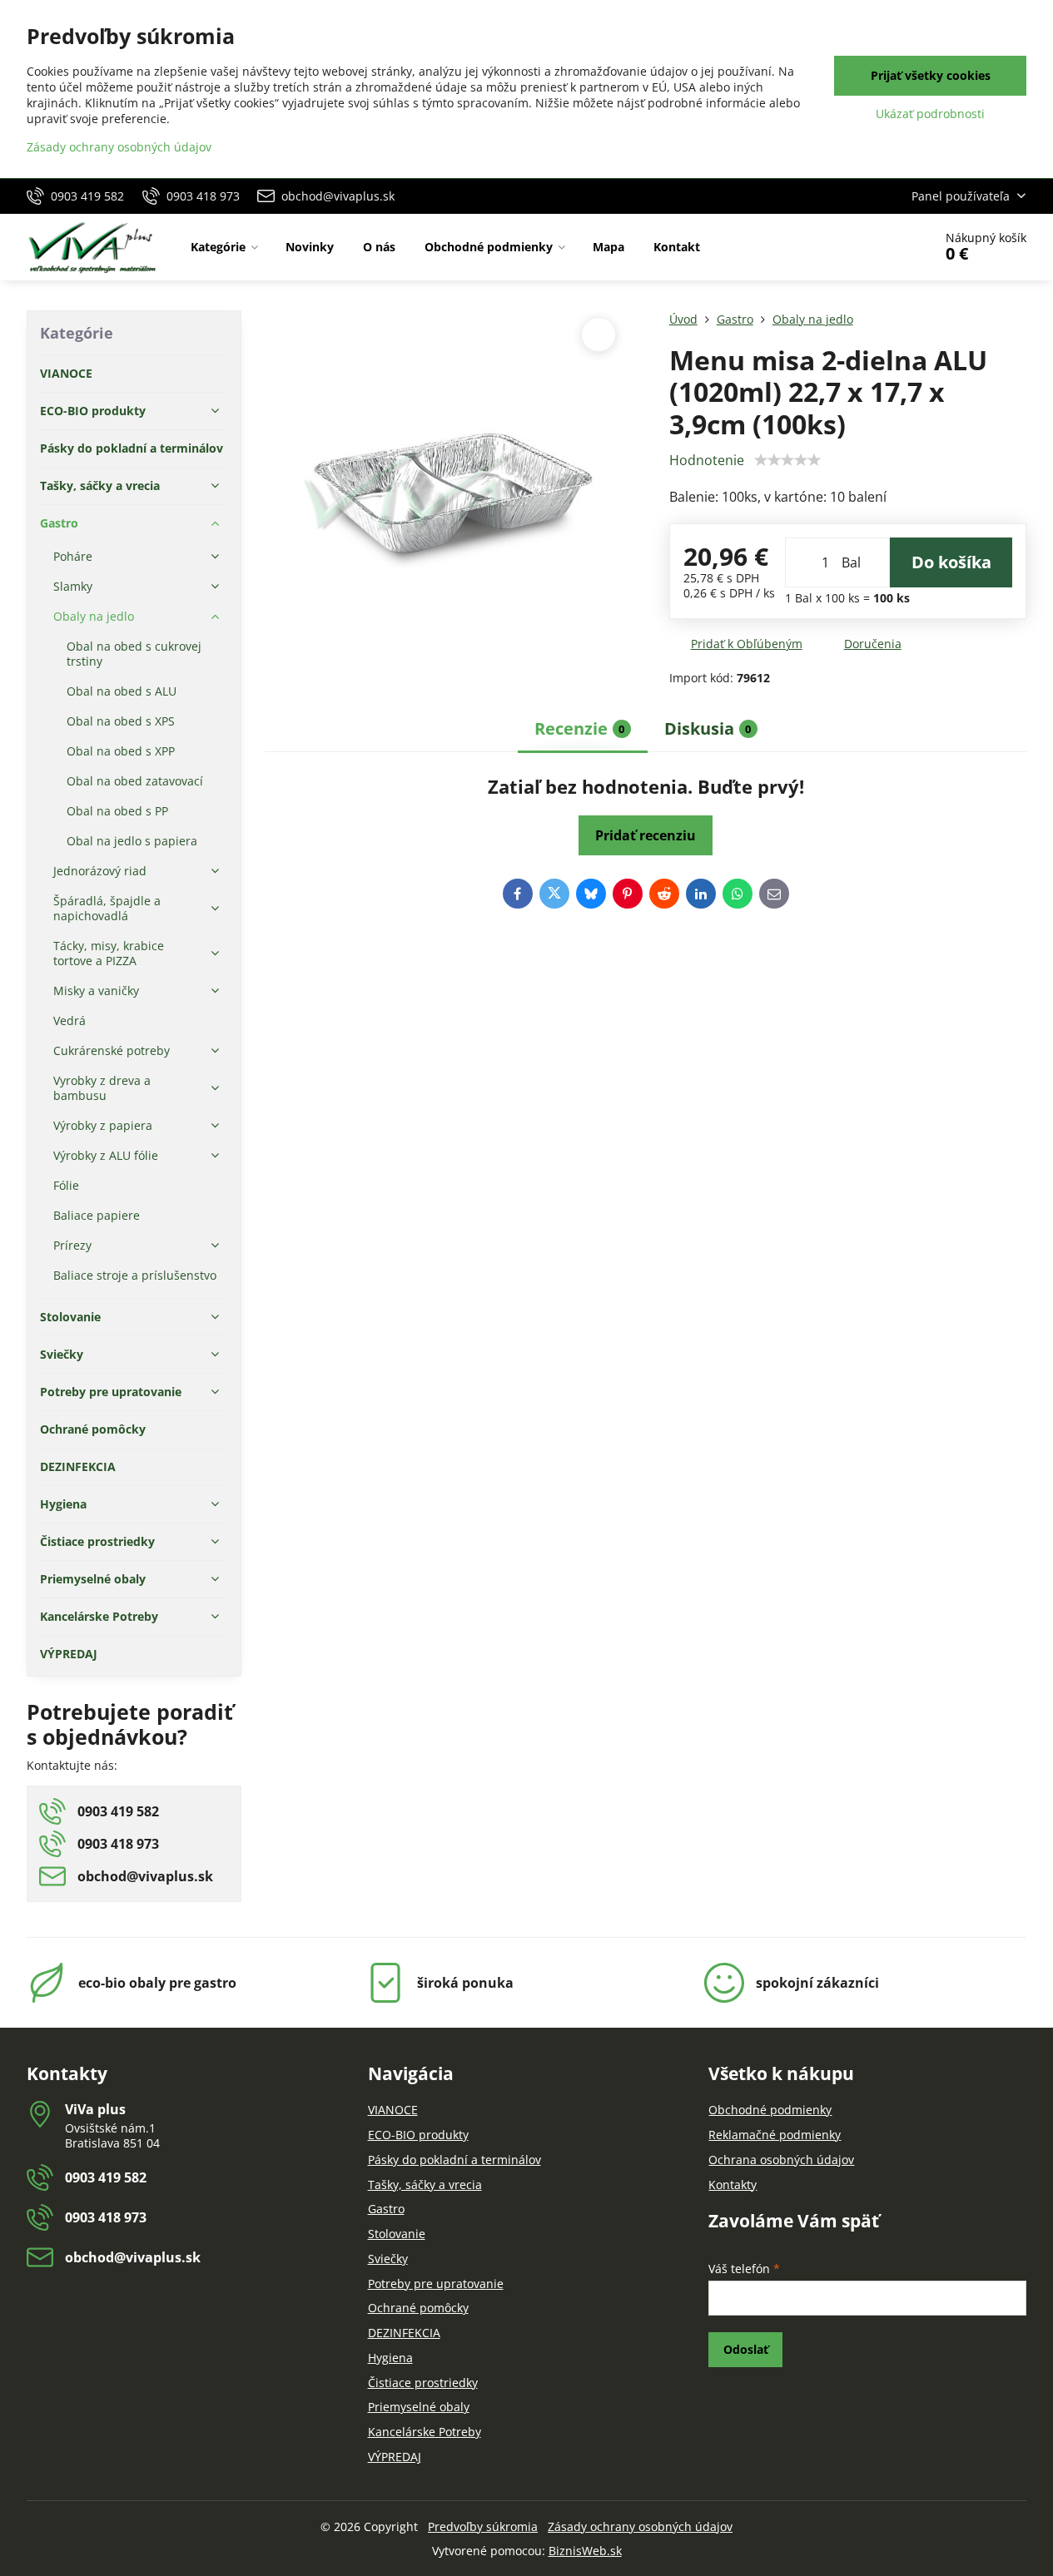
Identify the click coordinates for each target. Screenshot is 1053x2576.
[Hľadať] (874, 247)
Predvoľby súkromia (483, 2526)
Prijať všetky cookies (931, 75)
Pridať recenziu (646, 835)
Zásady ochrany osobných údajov (640, 2526)
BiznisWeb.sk (585, 2551)
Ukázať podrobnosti (930, 114)
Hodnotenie (707, 460)
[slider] (787, 460)
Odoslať (746, 2349)
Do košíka (951, 562)
